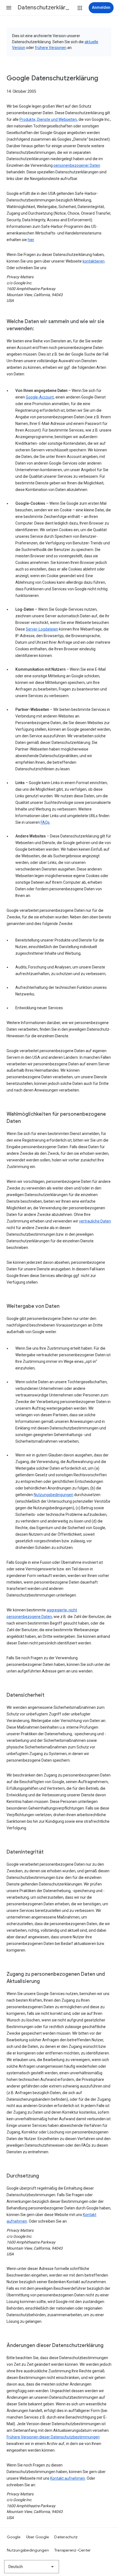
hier (31, 240)
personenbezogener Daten (77, 165)
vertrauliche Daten (95, 1221)
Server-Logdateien (42, 629)
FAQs (45, 822)
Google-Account (40, 397)
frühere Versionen (51, 48)
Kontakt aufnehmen (68, 2478)
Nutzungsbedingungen (54, 1495)
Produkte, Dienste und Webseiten (48, 119)
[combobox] (32, 2567)
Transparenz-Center (73, 2550)
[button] (9, 8)
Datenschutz (66, 2537)
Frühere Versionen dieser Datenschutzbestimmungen (53, 2437)
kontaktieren (94, 261)
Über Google (38, 2537)
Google (14, 2537)
